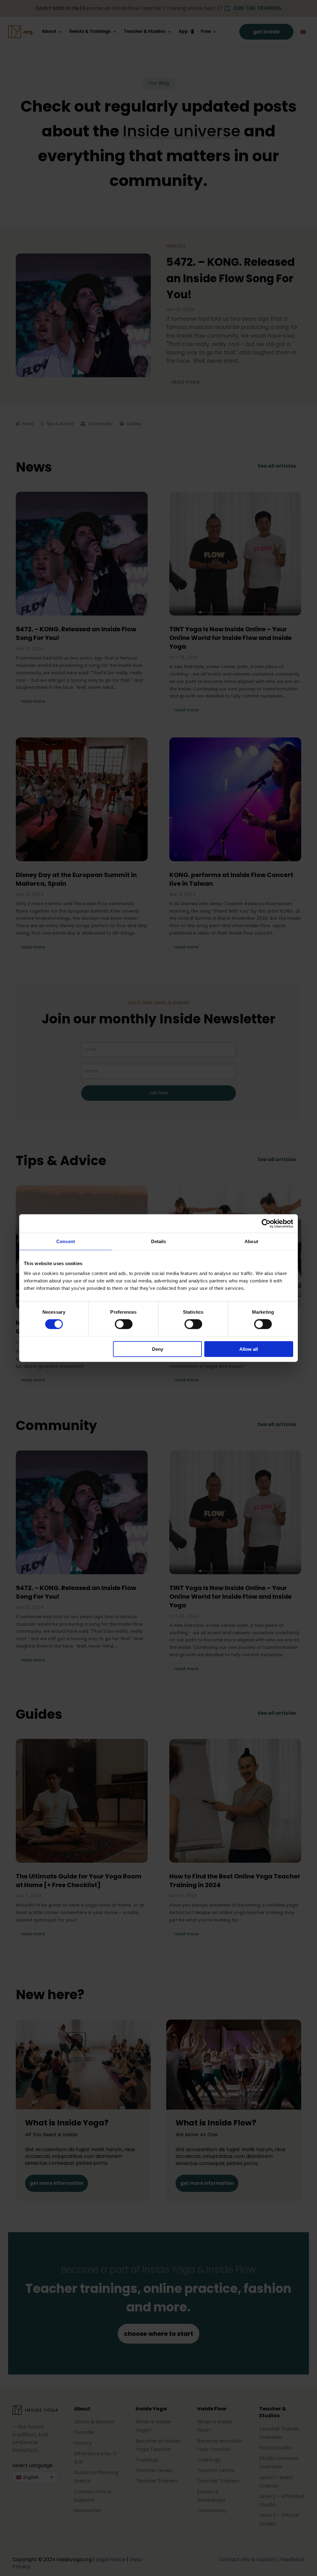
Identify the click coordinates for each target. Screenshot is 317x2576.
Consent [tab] (66, 1241)
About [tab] (251, 1241)
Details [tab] (159, 1241)
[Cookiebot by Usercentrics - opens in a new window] (266, 1224)
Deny (158, 1349)
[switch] (124, 1324)
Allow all (249, 1349)
